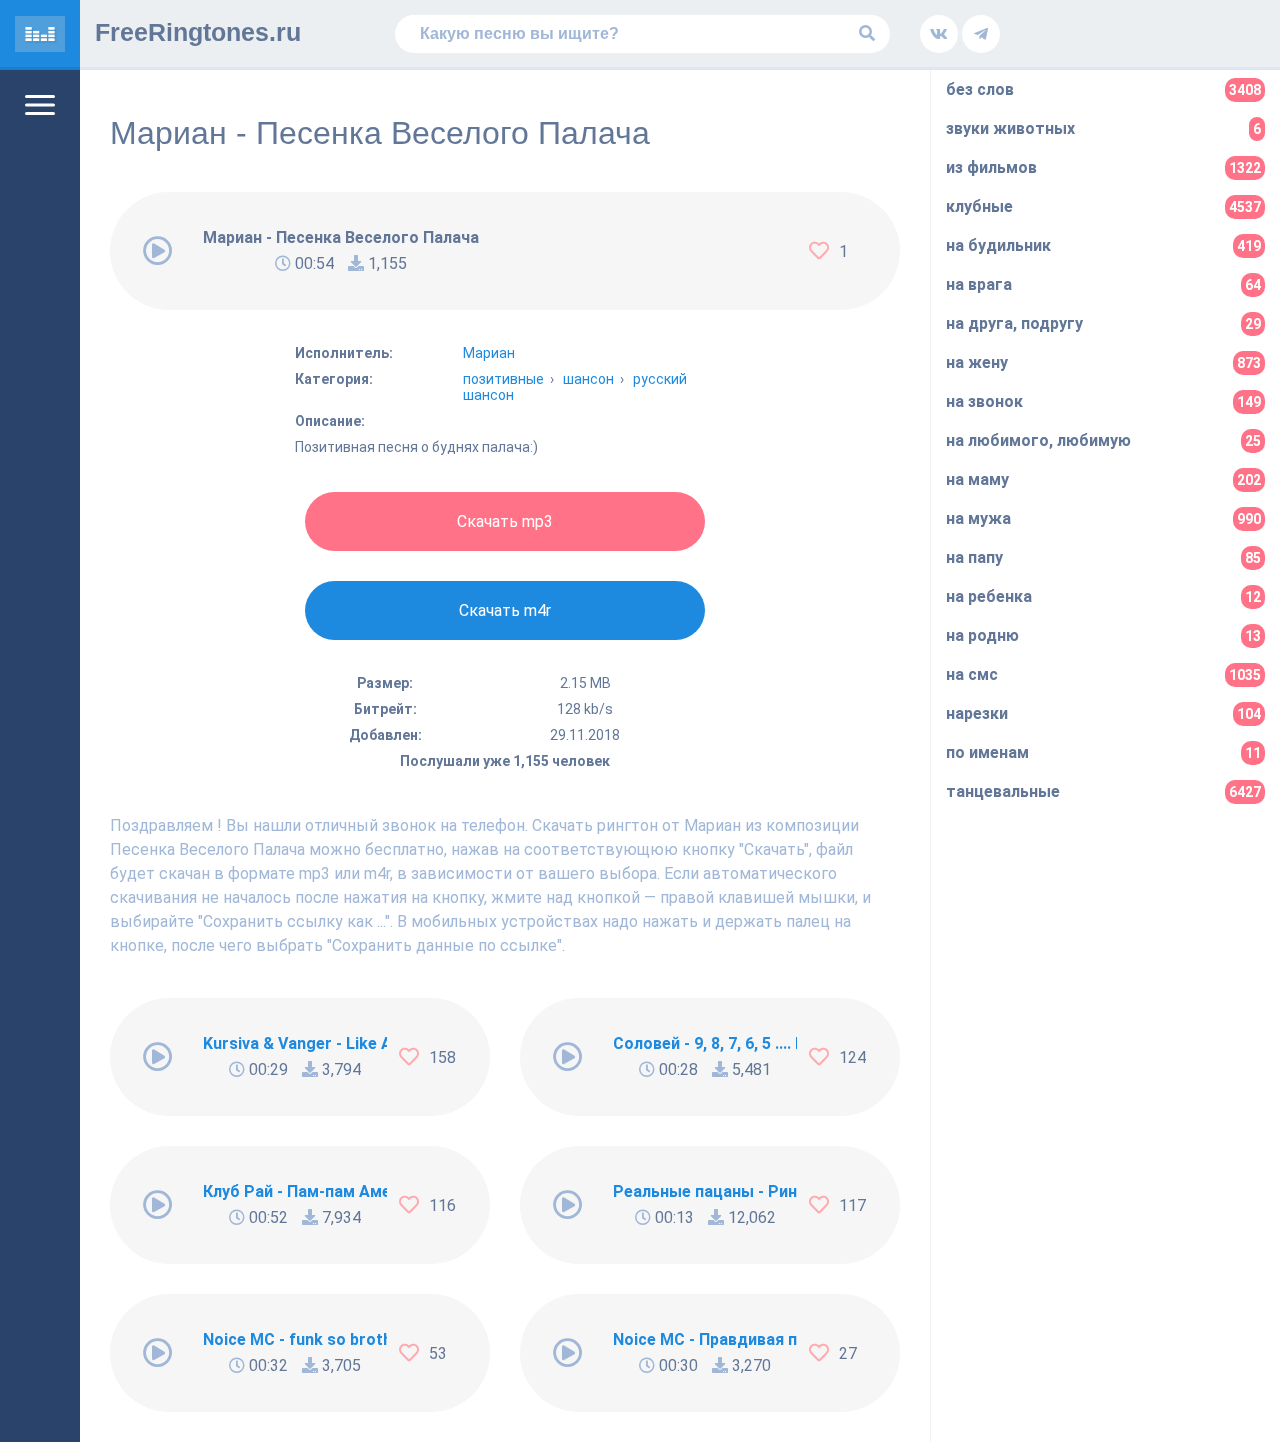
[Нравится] (824, 251)
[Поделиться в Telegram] (981, 34)
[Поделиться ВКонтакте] (939, 34)
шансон (588, 379)
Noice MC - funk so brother (295, 1339)
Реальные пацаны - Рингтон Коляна (705, 1191)
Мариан (489, 353)
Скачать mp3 (505, 521)
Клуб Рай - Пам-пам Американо (295, 1191)
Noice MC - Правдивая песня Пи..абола (705, 1339)
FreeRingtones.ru (198, 32)
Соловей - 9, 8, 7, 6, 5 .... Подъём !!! (705, 1043)
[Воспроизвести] (158, 251)
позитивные (503, 379)
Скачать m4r (505, 610)
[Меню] (40, 105)
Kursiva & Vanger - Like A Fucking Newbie (295, 1043)
